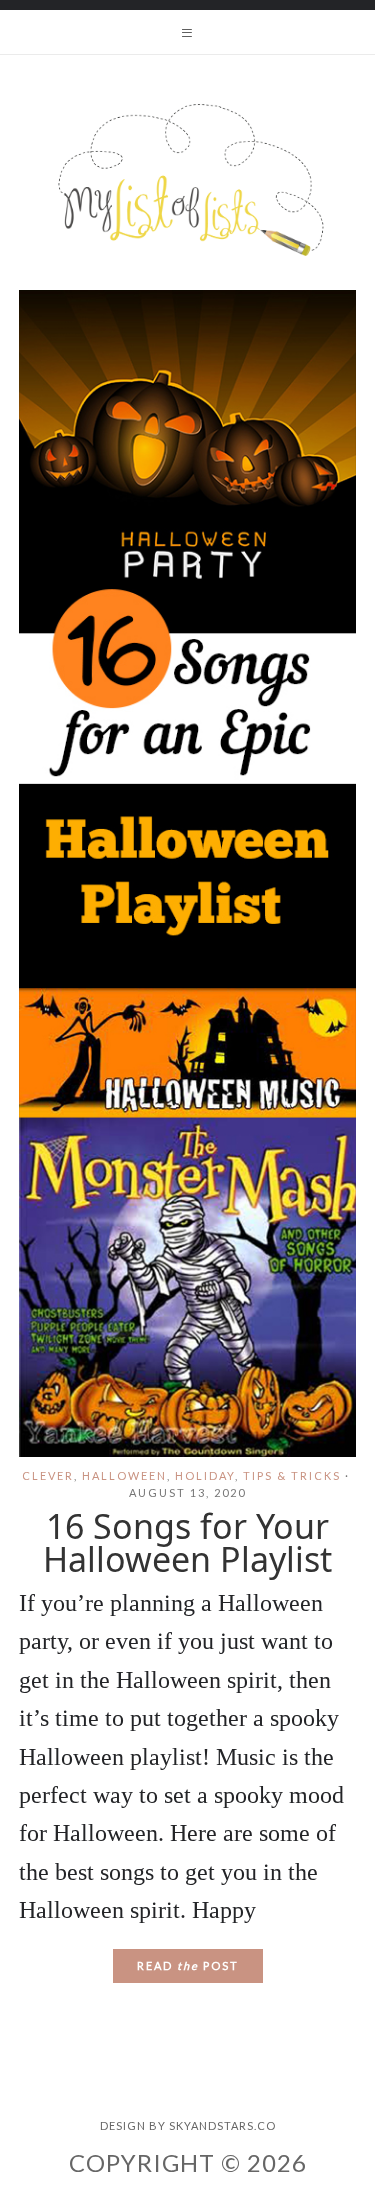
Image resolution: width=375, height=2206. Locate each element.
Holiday (205, 1475)
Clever (48, 1475)
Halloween (124, 1475)
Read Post (188, 1965)
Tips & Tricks (292, 1475)
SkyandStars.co (222, 2125)
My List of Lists (187, 180)
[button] (187, 32)
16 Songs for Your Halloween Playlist (187, 1542)
